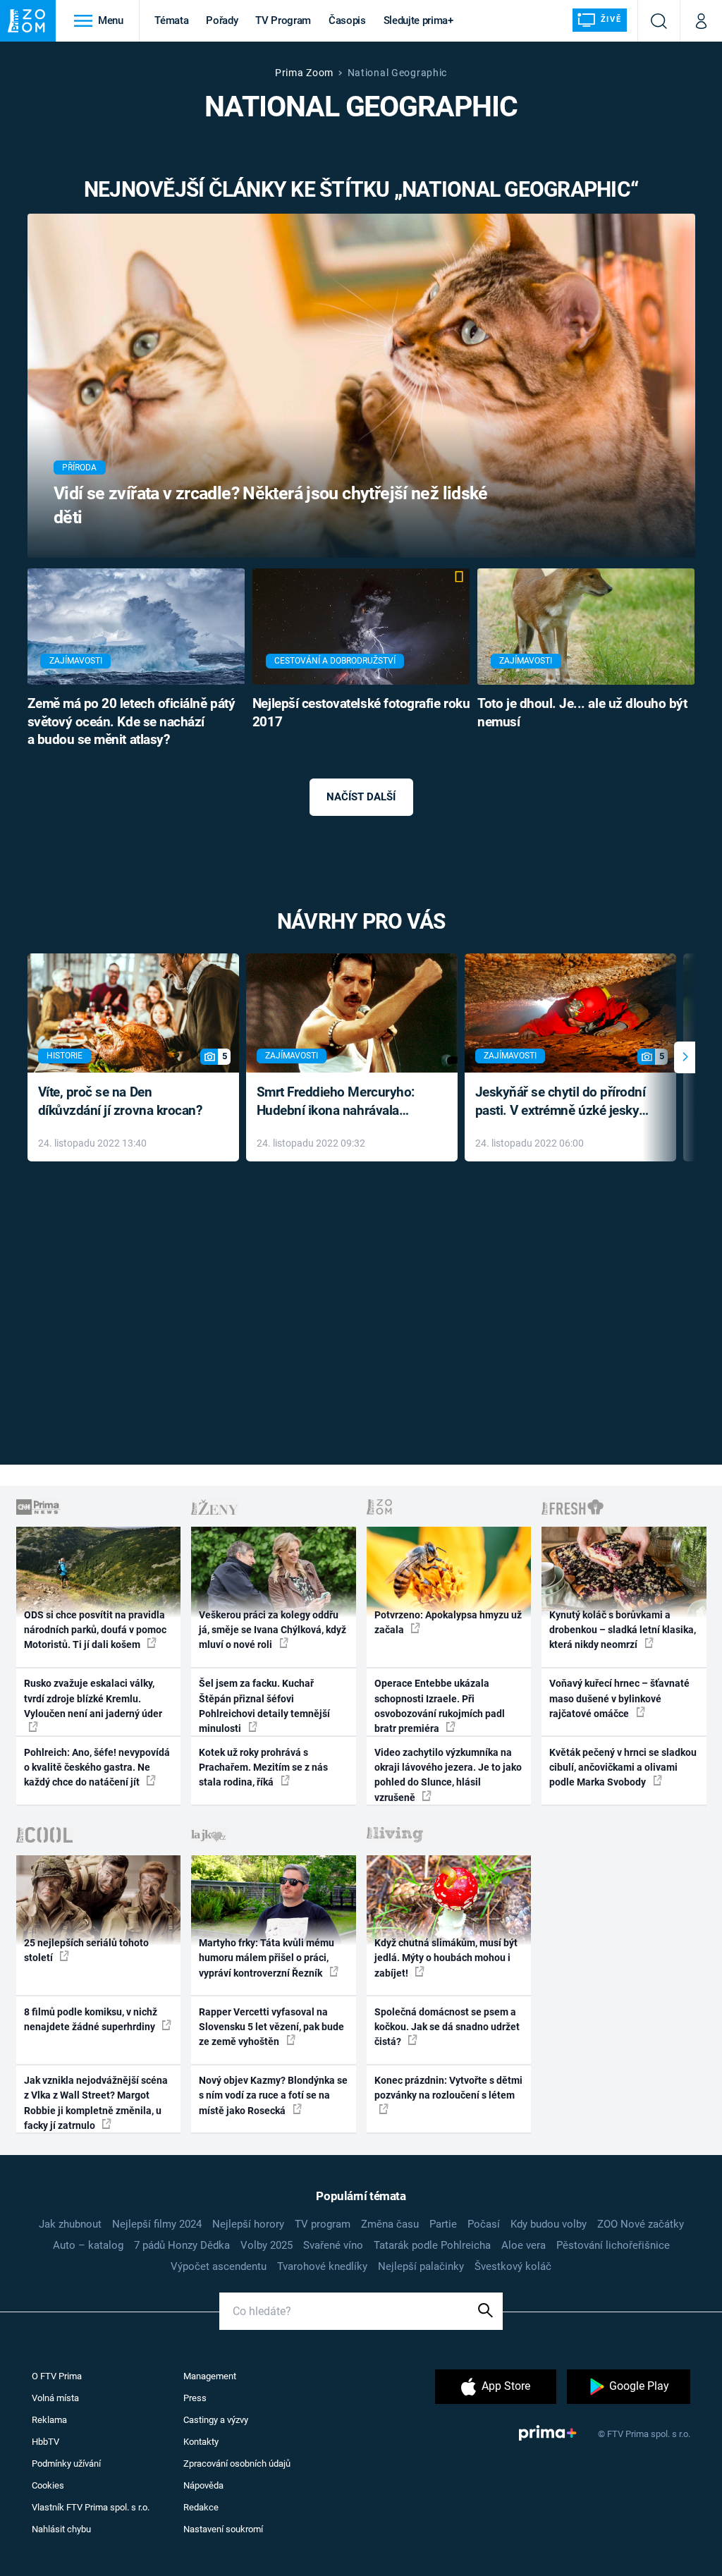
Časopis (347, 20)
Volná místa (55, 2398)
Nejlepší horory (248, 2224)
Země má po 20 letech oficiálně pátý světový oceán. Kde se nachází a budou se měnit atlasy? (131, 722)
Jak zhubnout (70, 2224)
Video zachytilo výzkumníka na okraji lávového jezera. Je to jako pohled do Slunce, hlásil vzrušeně (448, 1775)
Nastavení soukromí (223, 2529)
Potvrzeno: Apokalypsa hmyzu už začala (448, 1622)
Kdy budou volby (549, 2224)
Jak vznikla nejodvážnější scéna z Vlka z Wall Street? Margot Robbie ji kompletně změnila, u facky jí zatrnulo (96, 2103)
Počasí (484, 2224)
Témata (171, 20)
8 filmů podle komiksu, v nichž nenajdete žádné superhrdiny (91, 2019)
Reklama (49, 2420)
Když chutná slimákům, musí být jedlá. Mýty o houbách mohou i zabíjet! (446, 1958)
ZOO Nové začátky (641, 2224)
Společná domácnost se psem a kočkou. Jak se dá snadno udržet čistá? (447, 2027)
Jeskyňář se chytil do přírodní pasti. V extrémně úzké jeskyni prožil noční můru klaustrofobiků (563, 1103)
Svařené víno (333, 2245)
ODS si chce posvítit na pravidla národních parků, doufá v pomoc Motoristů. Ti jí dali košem (95, 1630)
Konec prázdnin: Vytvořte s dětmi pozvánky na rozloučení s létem (448, 2088)
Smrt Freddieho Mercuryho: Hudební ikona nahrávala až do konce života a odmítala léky (342, 1103)
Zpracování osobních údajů (237, 2464)
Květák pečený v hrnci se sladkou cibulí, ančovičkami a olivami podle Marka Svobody (623, 1768)
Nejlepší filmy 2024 (157, 2224)
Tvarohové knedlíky (322, 2266)
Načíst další (361, 797)
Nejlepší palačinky (421, 2266)
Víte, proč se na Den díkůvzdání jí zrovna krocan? (120, 1101)
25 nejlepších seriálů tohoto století (86, 1950)
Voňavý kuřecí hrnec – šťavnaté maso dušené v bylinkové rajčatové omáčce (619, 1698)
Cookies (48, 2485)
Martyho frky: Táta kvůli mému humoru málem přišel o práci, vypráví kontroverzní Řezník (267, 1958)
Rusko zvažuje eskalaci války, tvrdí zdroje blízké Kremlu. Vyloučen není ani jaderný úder (93, 1698)
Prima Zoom (304, 73)
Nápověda (203, 2485)
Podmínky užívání (66, 2464)
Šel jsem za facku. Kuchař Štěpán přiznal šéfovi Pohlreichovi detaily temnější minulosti (264, 1706)
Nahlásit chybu (61, 2529)
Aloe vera (524, 2245)
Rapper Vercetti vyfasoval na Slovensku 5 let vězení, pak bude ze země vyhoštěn (271, 2027)
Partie (443, 2224)
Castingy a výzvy (216, 2420)
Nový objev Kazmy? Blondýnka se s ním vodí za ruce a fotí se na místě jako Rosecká (273, 2095)
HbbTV (45, 2442)
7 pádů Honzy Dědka (182, 2245)
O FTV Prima (57, 2376)
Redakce (201, 2507)
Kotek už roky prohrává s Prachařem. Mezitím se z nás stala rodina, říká (263, 1768)
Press (195, 2398)
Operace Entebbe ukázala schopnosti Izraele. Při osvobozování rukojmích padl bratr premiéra (440, 1706)
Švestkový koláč (513, 2266)
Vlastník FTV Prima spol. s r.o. (91, 2507)
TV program (323, 2224)
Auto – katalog (88, 2245)
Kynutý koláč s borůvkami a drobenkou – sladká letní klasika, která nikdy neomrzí (623, 1630)
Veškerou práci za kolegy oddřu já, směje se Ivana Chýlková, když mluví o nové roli (273, 1630)
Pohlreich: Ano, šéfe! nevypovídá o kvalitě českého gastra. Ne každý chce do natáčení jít (97, 1768)
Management (210, 2376)
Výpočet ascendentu (219, 2266)
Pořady (222, 20)
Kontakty (201, 2442)
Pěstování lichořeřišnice (613, 2245)
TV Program (283, 20)
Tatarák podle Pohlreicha (432, 2245)
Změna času (390, 2224)
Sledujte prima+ (418, 20)
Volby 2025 (267, 2245)
